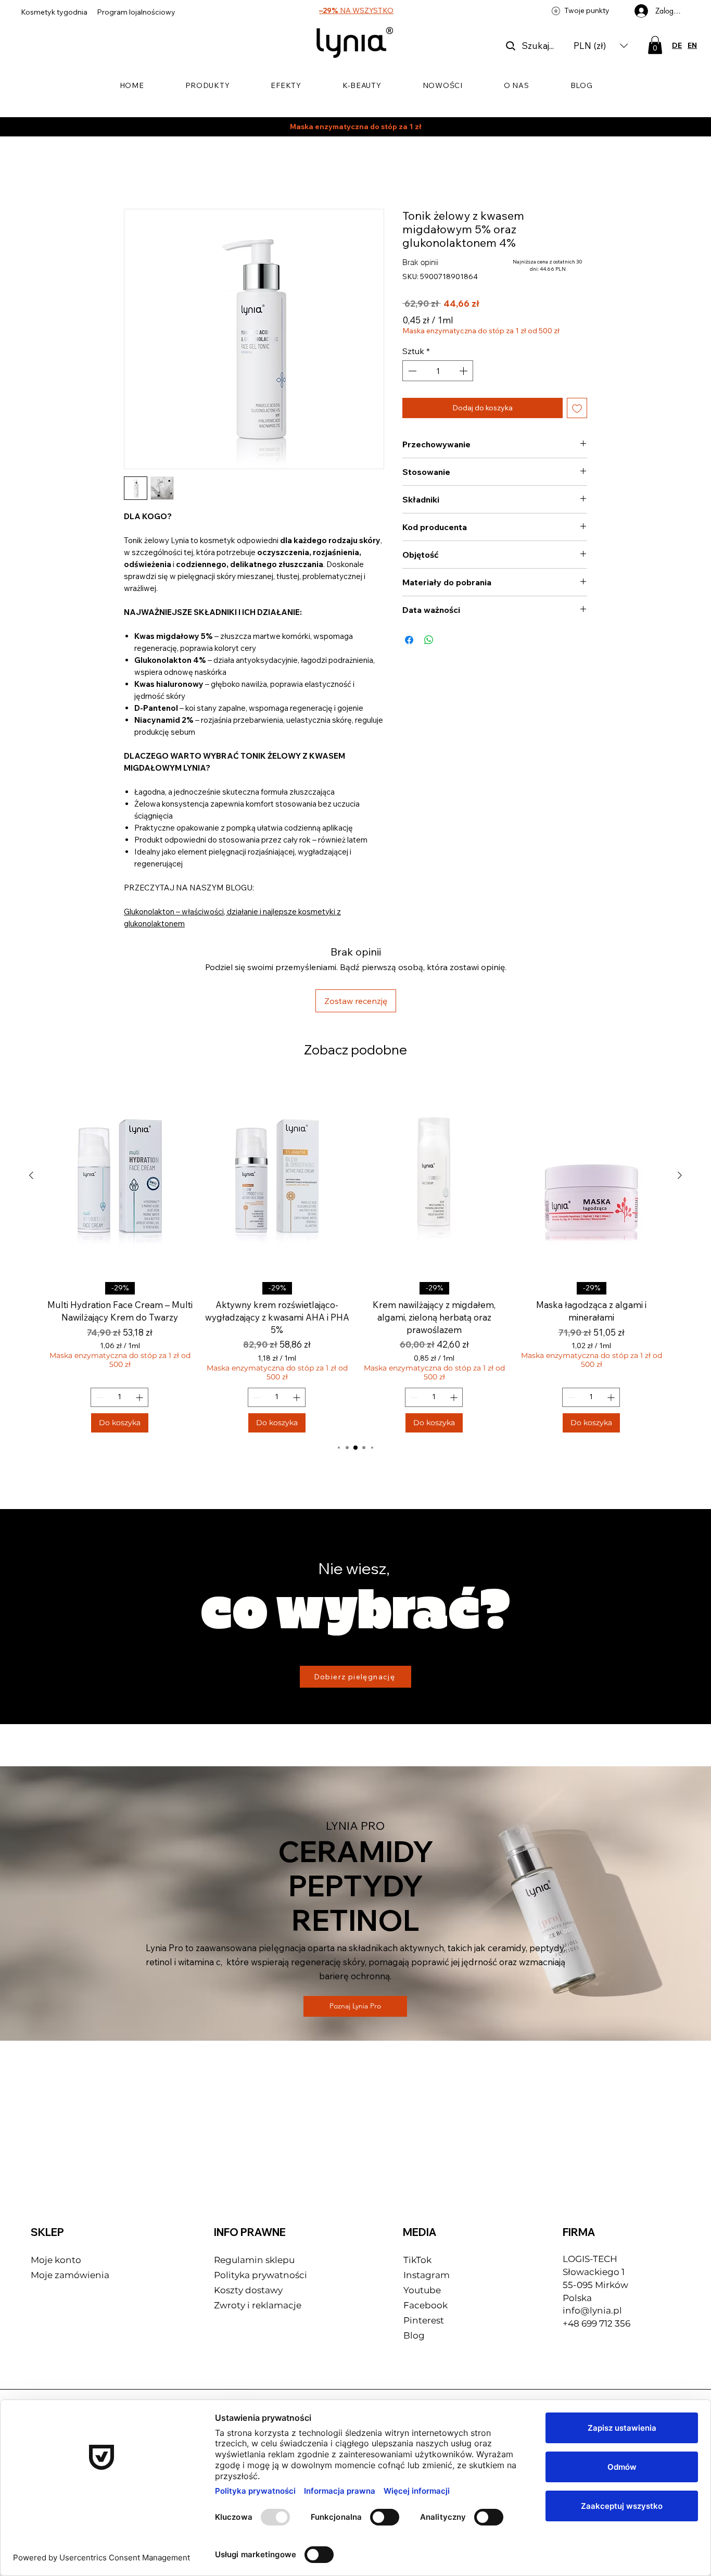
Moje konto (56, 2193)
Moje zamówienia (70, 2208)
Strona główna (153, 173)
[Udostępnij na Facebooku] (409, 630)
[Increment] (464, 360)
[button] (601, 46)
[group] (355, 1188)
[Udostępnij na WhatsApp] (429, 630)
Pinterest (424, 2253)
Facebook (427, 2238)
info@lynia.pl (592, 2244)
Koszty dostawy (248, 2223)
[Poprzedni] (31, 1109)
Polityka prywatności (261, 2208)
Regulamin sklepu (254, 2193)
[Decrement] (411, 360)
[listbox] (601, 46)
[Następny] (680, 1109)
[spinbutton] (438, 360)
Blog (414, 2268)
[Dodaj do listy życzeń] (577, 398)
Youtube (422, 2223)
